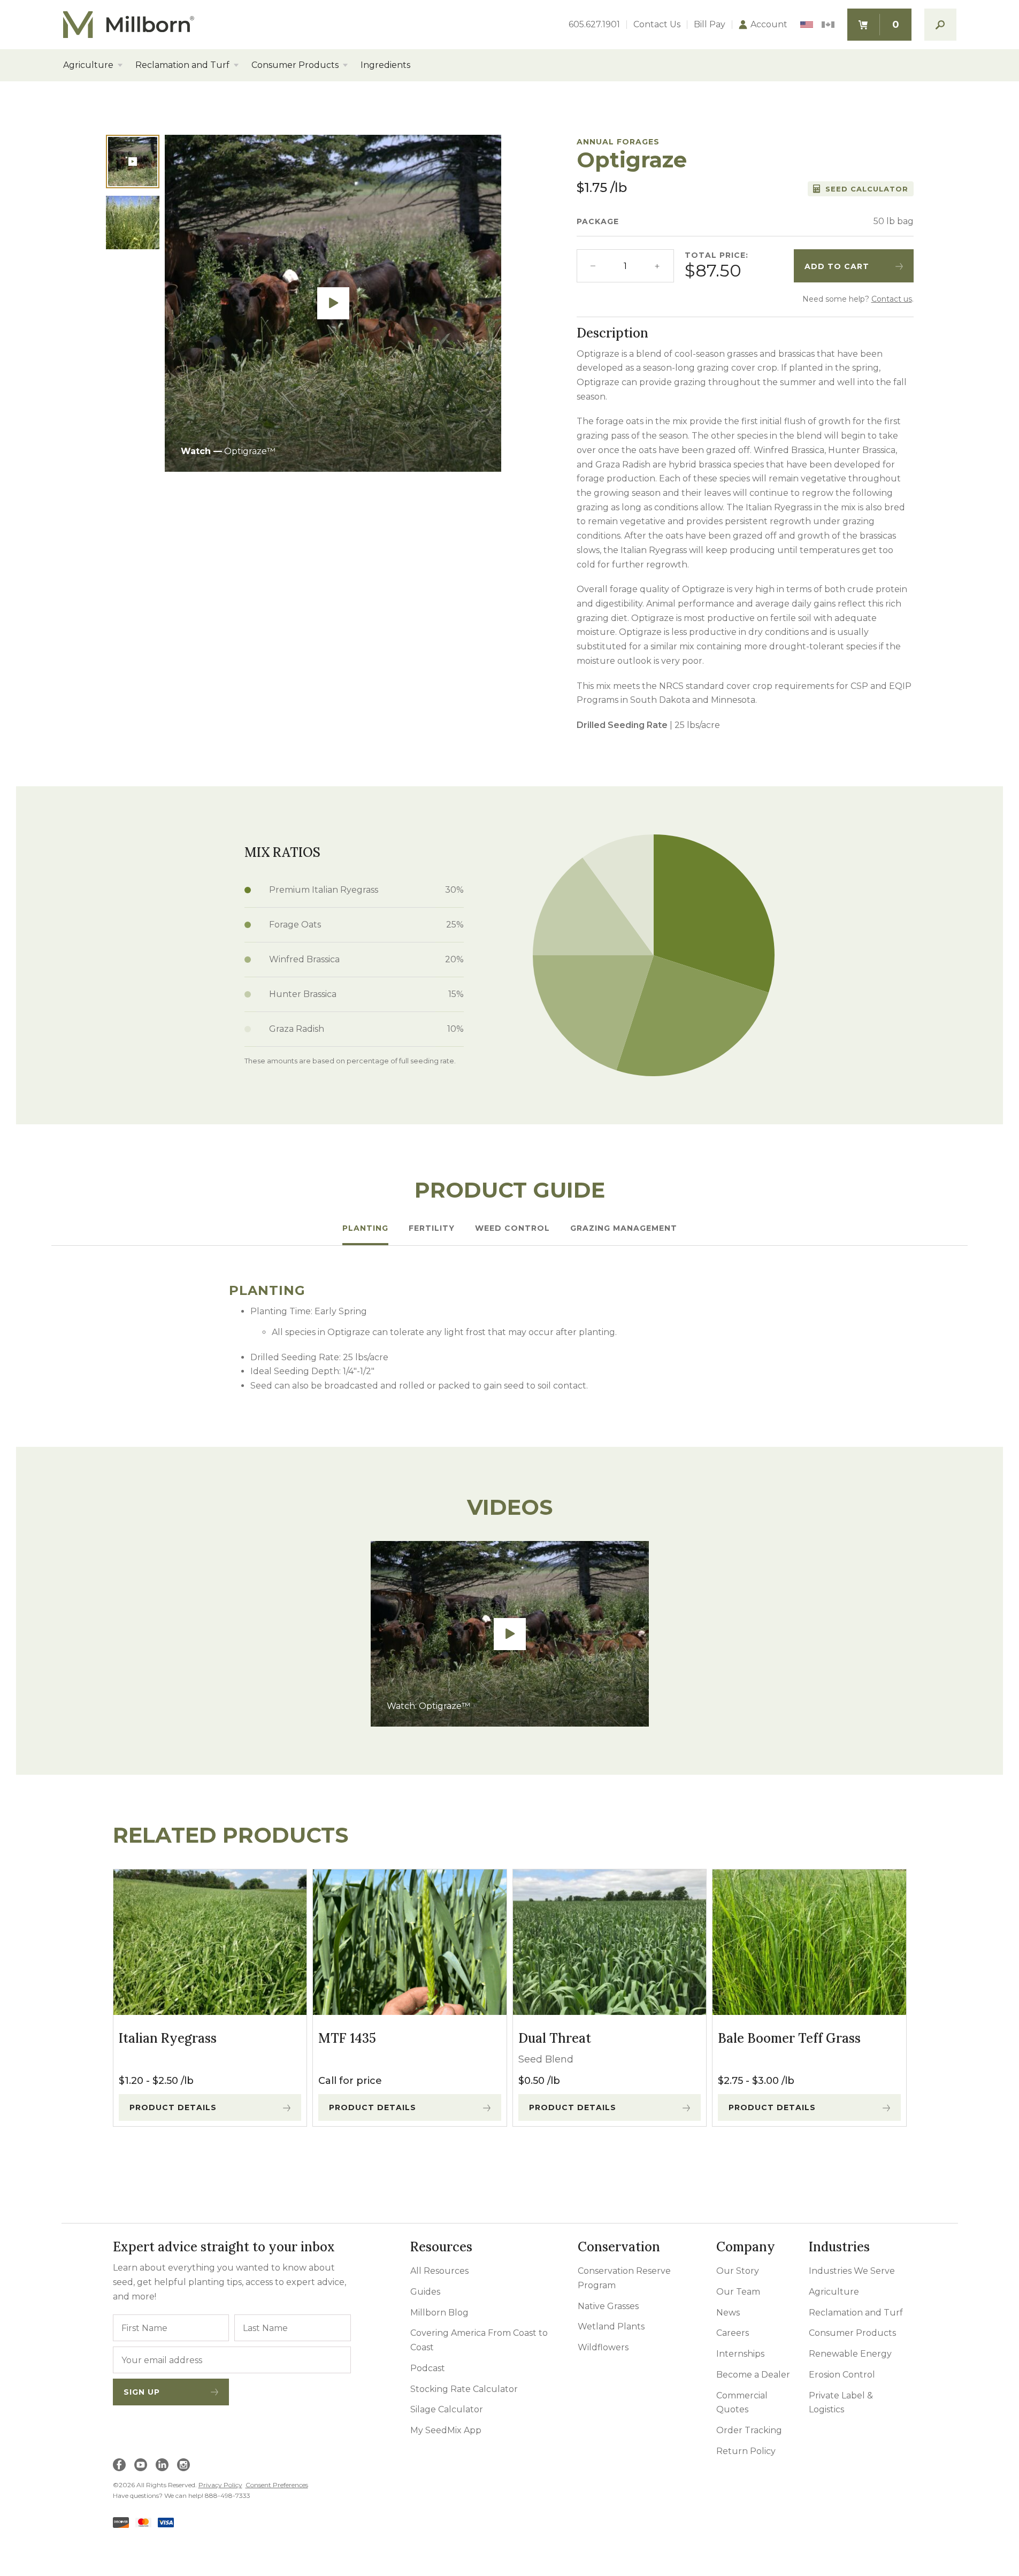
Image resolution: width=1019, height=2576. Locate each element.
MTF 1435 (347, 2038)
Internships (740, 2354)
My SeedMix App (446, 2430)
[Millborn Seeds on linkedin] (162, 2465)
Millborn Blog (439, 2313)
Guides (425, 2292)
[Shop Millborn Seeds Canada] (828, 25)
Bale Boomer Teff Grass (789, 2038)
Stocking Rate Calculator (464, 2389)
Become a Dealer (753, 2375)
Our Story (738, 2271)
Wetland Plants (611, 2326)
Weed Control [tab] (512, 1228)
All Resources (439, 2271)
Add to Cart (837, 266)
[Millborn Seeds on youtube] (141, 2465)
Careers (733, 2333)
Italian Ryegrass (168, 2038)
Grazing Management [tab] (624, 1228)
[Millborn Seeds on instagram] (183, 2465)
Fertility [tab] (432, 1228)
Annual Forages (618, 142)
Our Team (738, 2292)
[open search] (940, 25)
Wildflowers (603, 2347)
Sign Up (142, 2392)
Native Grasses (608, 2306)
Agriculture (88, 65)
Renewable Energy (850, 2354)
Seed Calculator (867, 189)
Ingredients (385, 65)
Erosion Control (842, 2375)
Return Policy (746, 2451)
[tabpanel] (510, 1338)
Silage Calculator (447, 2409)
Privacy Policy (220, 2485)
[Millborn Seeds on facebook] (119, 2465)
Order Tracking (749, 2430)
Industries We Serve (852, 2271)
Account (769, 25)
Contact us (892, 299)
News (728, 2313)
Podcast (428, 2368)
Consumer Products (295, 65)
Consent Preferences (277, 2485)
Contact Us (657, 25)
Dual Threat (555, 2038)
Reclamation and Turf (182, 65)
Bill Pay (710, 25)
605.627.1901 (594, 25)
